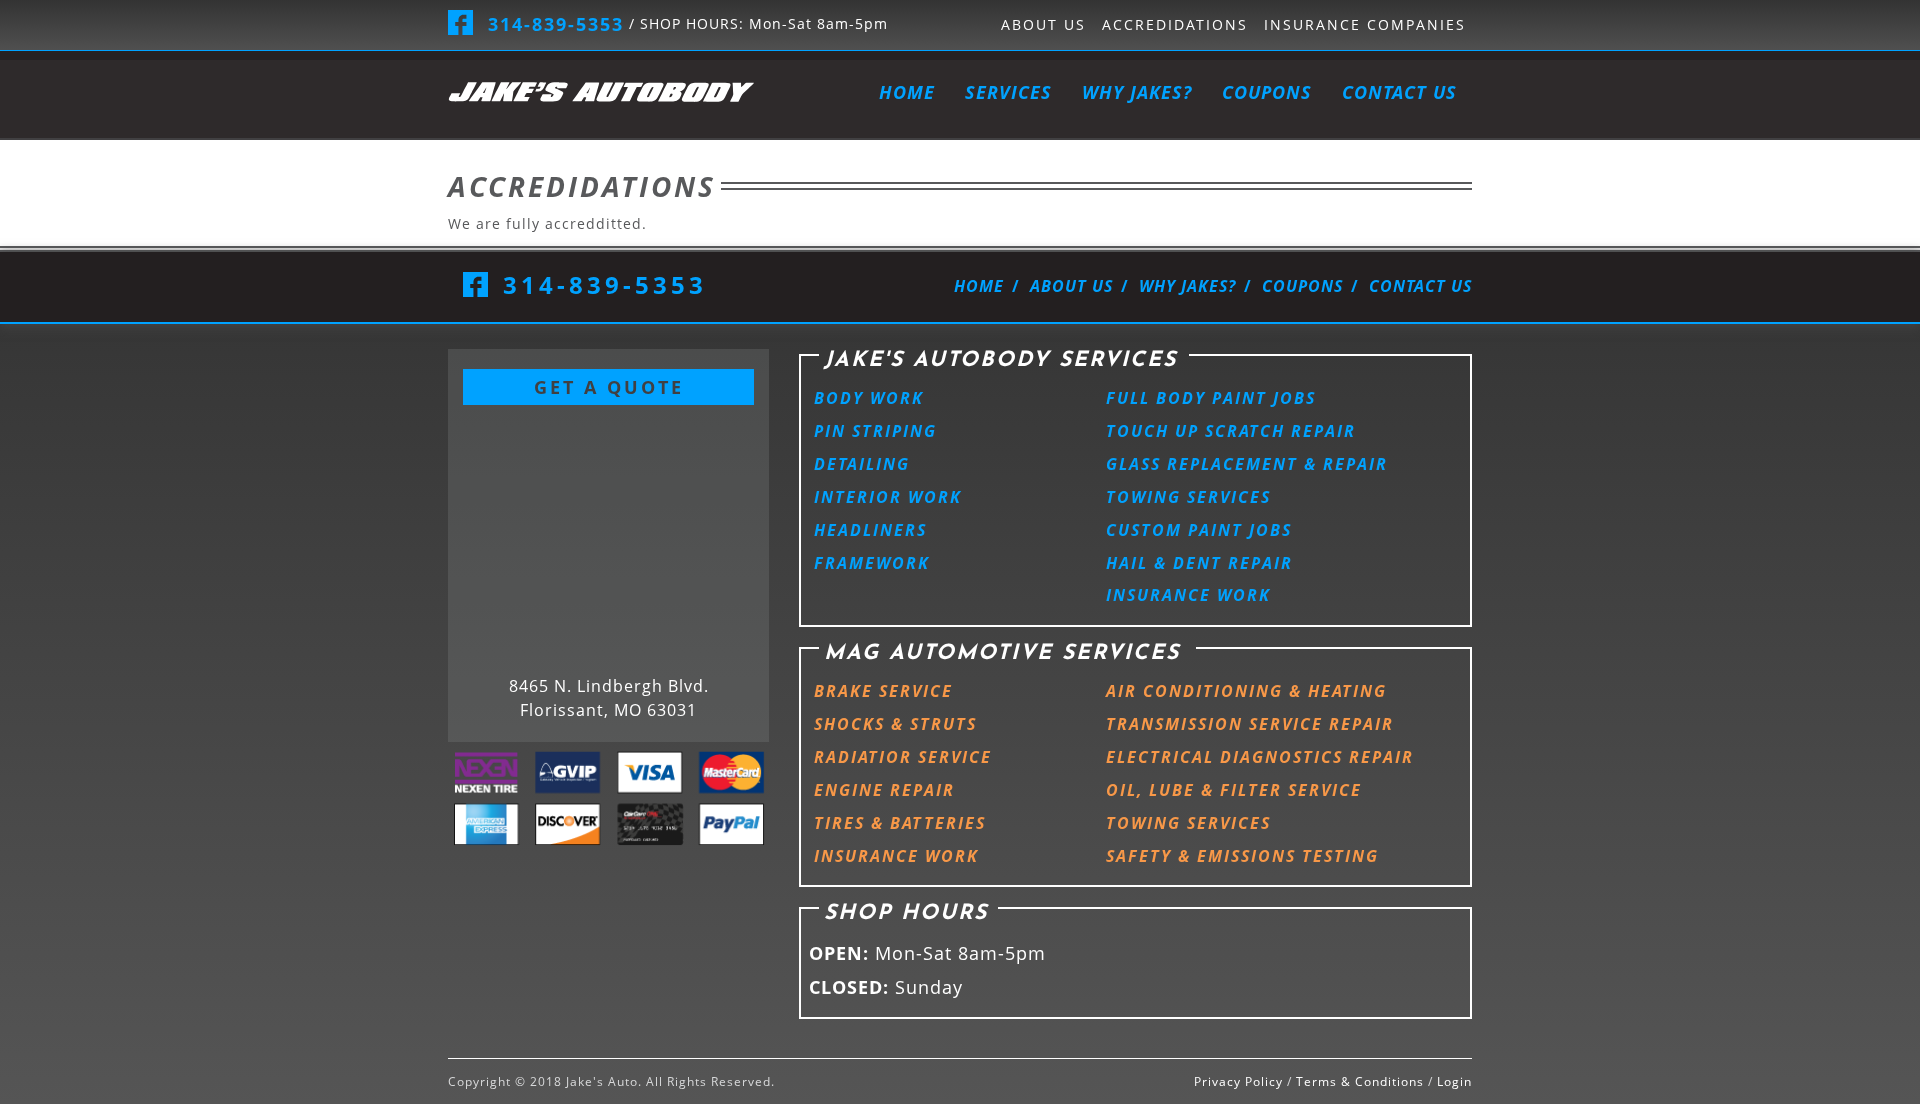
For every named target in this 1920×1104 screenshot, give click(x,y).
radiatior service (903, 757)
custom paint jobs (1199, 530)
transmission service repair (1250, 724)
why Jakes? (1137, 92)
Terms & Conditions (1360, 1081)
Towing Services (1188, 497)
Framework (872, 563)
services (1008, 92)
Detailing (862, 464)
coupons (1267, 92)
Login (1454, 1081)
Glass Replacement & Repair (1247, 464)
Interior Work (888, 497)
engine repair (884, 790)
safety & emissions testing (1242, 856)
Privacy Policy (1238, 1081)
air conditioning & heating (1246, 691)
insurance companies (1365, 24)
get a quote (609, 387)
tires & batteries (900, 823)
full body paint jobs (1211, 398)
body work (869, 398)
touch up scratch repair (1231, 431)
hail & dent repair (1199, 563)
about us (1043, 24)
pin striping (875, 431)
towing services (1188, 823)
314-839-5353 (556, 24)
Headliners (870, 530)
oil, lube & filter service (1234, 790)
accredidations (1175, 24)
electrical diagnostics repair (1260, 757)
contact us (1399, 92)
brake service (883, 691)
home (907, 92)
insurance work (1188, 595)
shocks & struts (895, 724)
